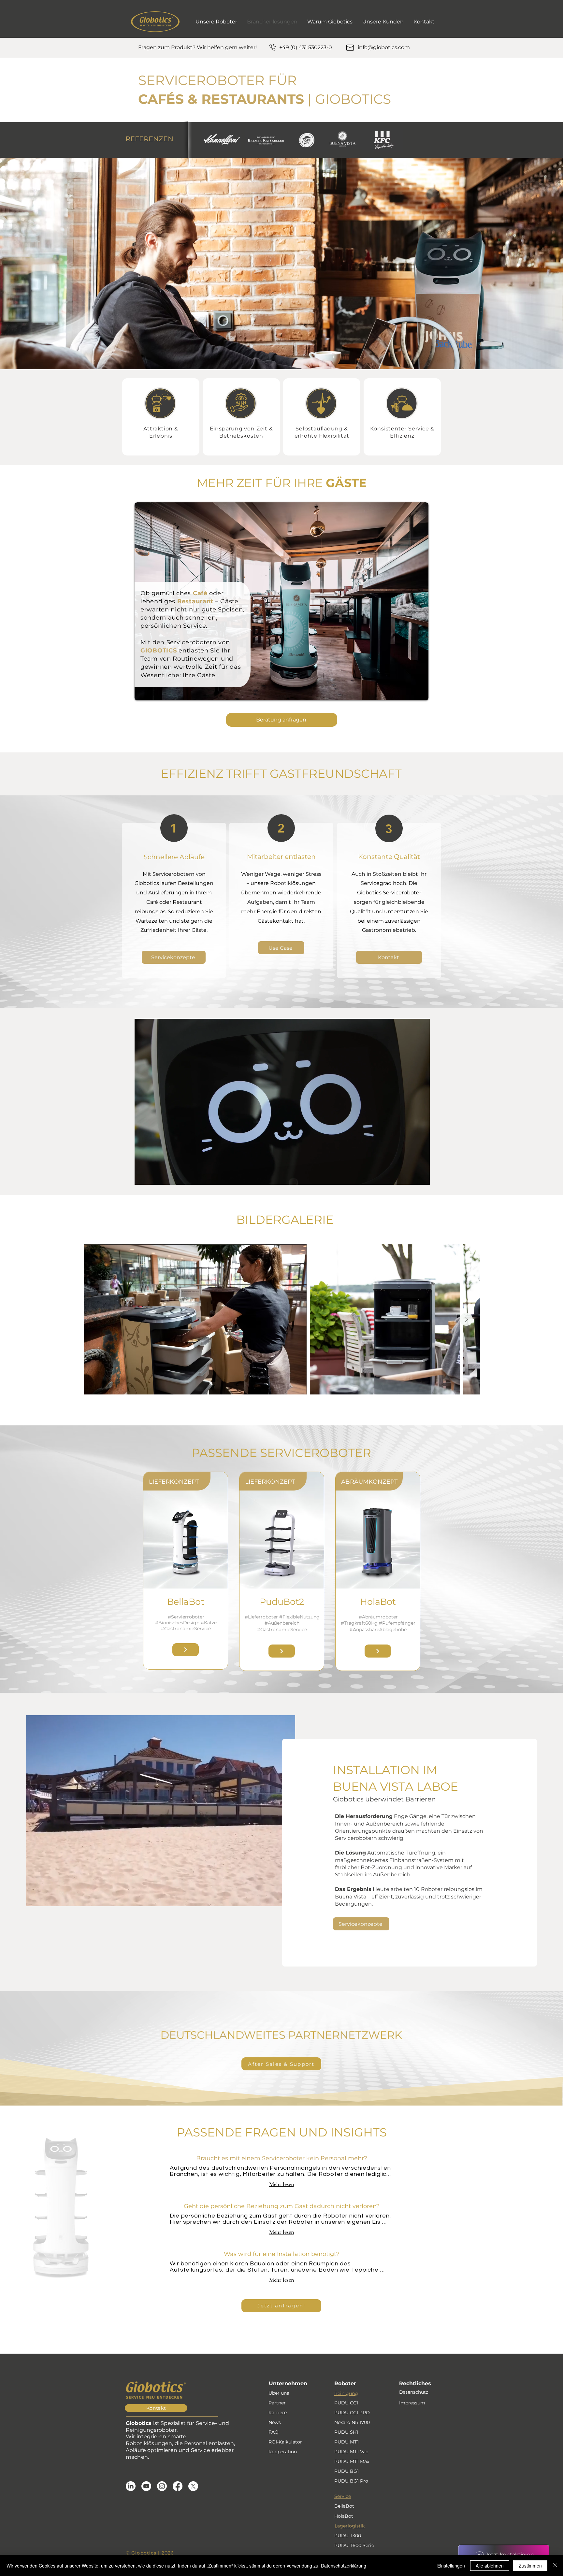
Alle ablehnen (490, 2566)
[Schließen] (555, 2566)
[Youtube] (146, 2486)
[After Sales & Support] (186, 1650)
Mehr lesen (281, 2184)
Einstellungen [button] (451, 2566)
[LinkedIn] (131, 2486)
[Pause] (143, 1176)
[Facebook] (178, 2486)
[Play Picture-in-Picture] (410, 1176)
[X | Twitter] (193, 2486)
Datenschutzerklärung (344, 2566)
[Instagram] (162, 2486)
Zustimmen (530, 2566)
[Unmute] (154, 1176)
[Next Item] (466, 1319)
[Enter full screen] (421, 1176)
